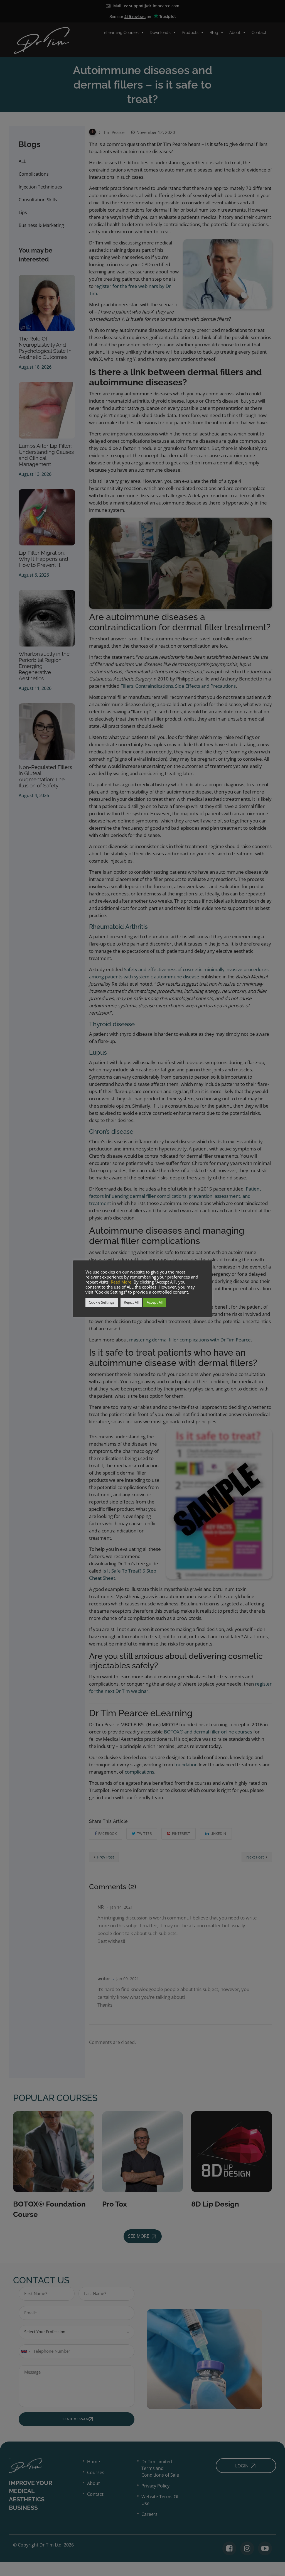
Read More (121, 1282)
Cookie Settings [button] (102, 1302)
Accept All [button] (155, 1302)
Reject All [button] (131, 1302)
